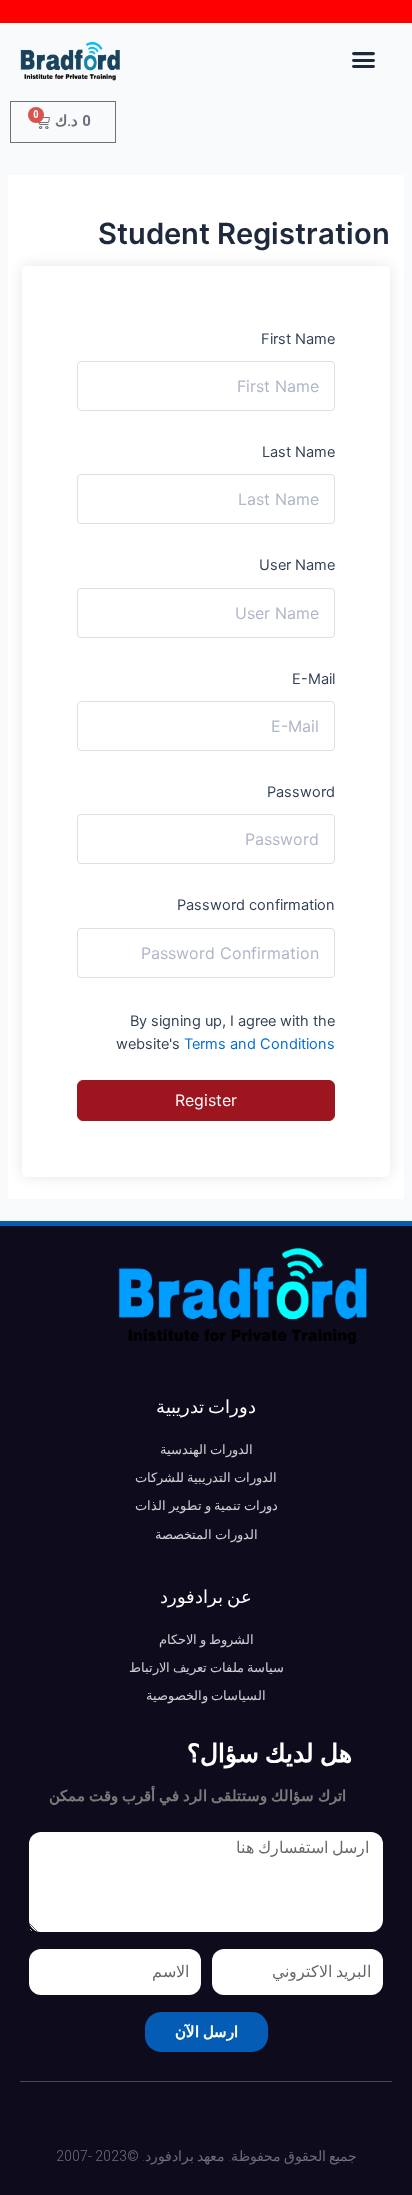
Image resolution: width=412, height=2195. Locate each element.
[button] (364, 60)
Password (300, 792)
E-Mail (313, 679)
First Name (297, 339)
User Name (296, 565)
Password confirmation (255, 905)
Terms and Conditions (259, 1044)
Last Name (298, 452)
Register (206, 1100)
